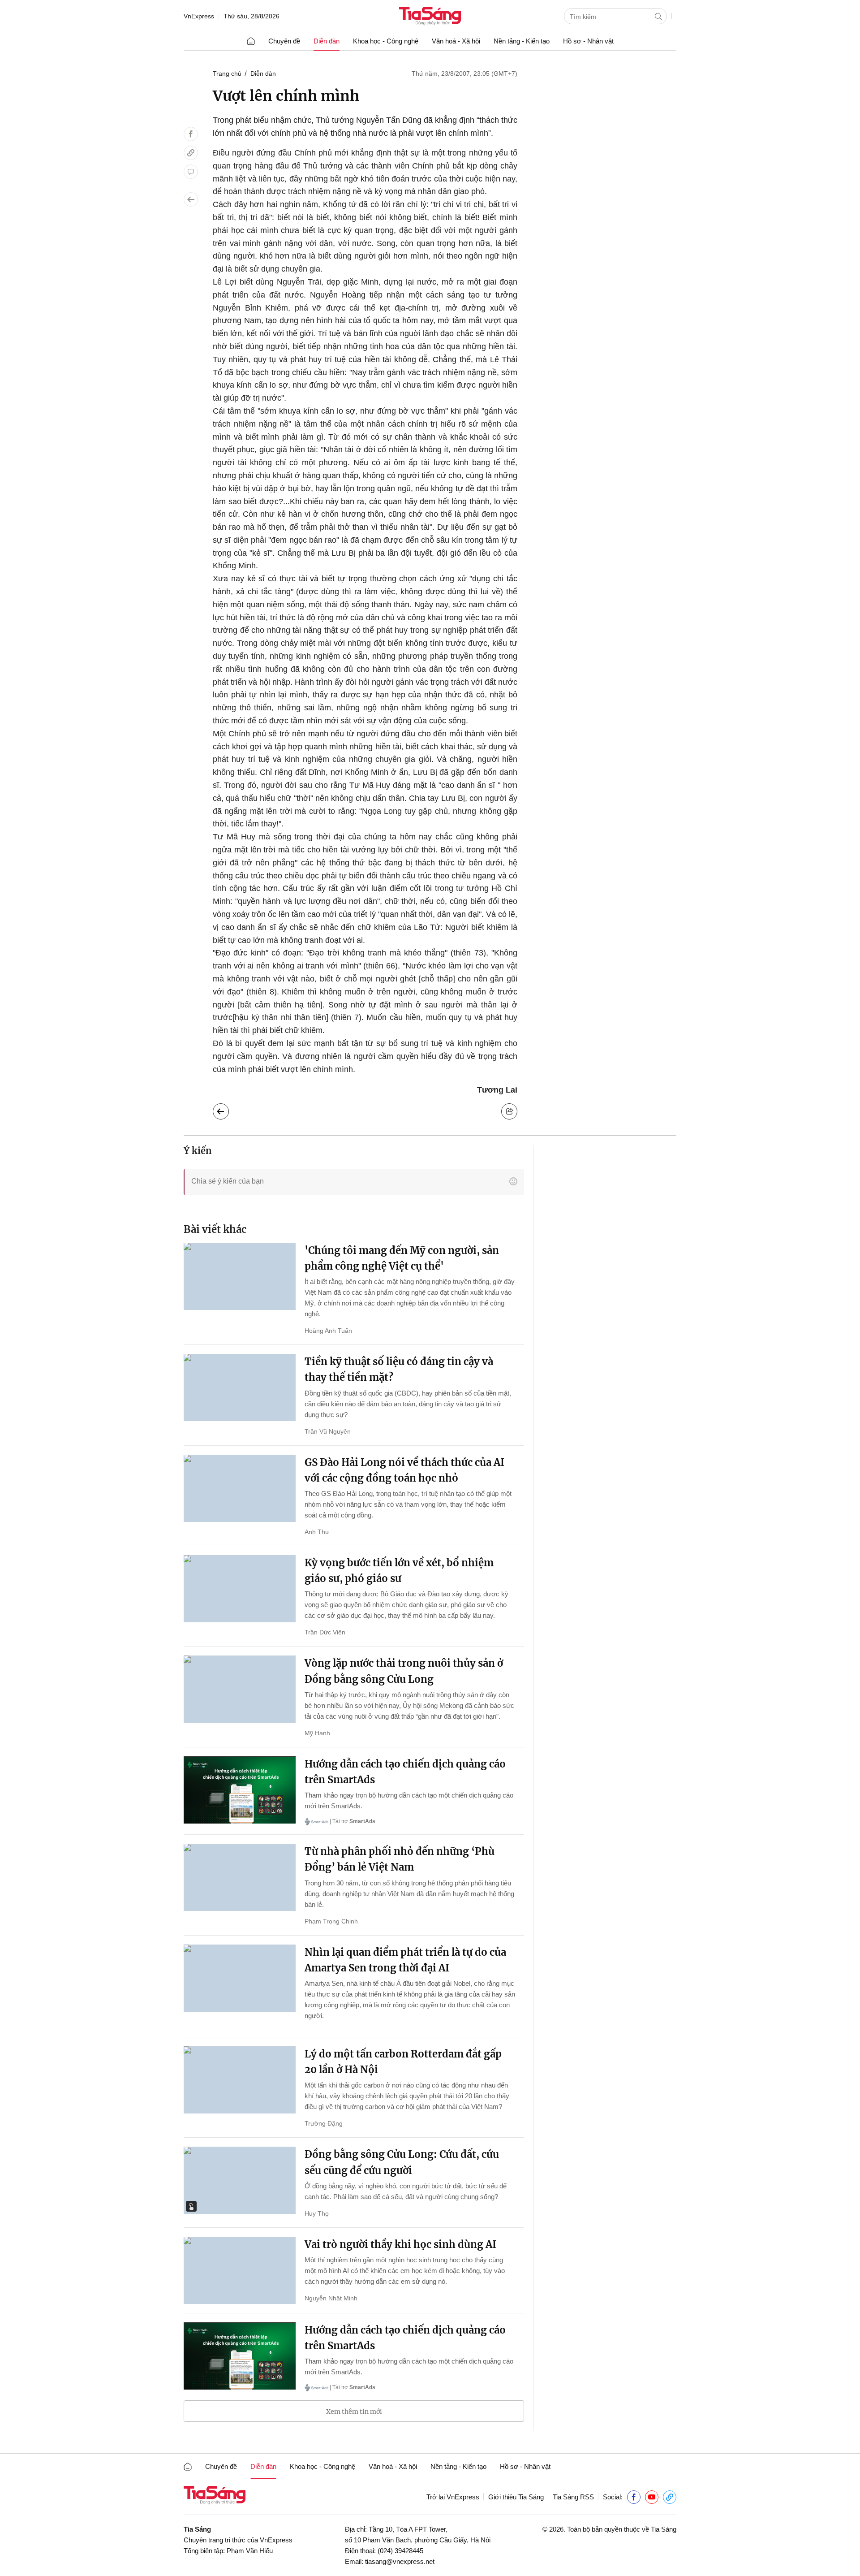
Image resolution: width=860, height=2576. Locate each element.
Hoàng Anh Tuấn (328, 1331)
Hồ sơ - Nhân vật (588, 41)
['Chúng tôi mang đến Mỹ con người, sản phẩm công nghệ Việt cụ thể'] (240, 1276)
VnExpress (199, 16)
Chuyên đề (284, 41)
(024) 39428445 (400, 2551)
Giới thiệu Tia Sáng (516, 2497)
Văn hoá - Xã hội (456, 41)
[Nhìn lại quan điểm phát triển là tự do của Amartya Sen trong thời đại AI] (240, 1978)
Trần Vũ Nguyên (328, 1431)
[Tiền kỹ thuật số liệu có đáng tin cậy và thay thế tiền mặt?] (240, 1387)
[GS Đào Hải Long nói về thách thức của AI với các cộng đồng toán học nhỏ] (240, 1488)
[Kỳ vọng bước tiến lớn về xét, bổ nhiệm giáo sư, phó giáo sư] (240, 1589)
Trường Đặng (324, 2123)
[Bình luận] (191, 172)
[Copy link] (191, 153)
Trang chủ (227, 73)
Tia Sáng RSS (573, 2497)
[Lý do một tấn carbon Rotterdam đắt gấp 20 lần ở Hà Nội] (240, 2080)
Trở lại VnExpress (453, 2497)
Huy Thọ (317, 2213)
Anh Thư (317, 1532)
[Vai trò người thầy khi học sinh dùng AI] (240, 2270)
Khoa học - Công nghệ (386, 41)
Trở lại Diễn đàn (228, 1109)
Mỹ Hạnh (317, 1733)
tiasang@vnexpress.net (400, 2561)
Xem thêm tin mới (354, 2412)
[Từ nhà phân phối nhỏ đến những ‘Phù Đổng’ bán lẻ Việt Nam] (240, 1877)
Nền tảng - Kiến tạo (522, 41)
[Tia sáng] (430, 17)
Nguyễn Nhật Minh (331, 2298)
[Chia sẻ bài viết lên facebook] (191, 134)
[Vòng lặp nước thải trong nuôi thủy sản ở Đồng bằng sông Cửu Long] (240, 1689)
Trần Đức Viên (325, 1632)
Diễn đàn (327, 41)
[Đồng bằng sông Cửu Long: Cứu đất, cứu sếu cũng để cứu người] (240, 2180)
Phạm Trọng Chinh (331, 1921)
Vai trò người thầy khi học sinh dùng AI (400, 2244)
